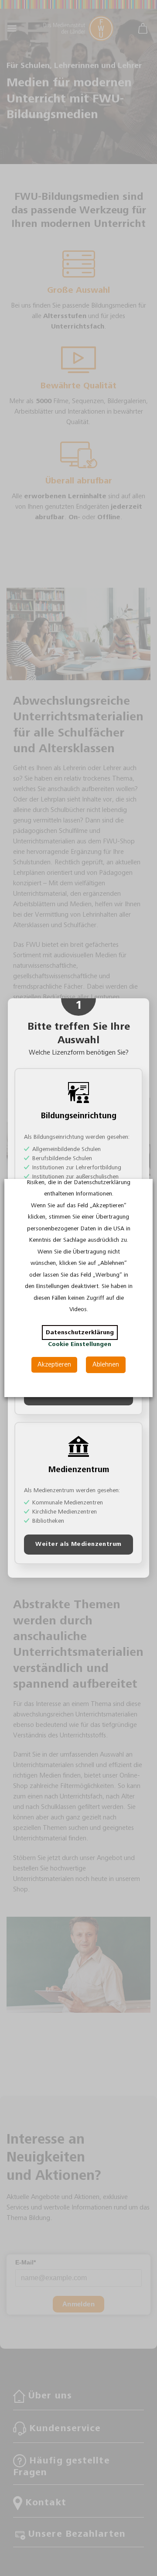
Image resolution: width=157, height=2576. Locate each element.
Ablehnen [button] (106, 1365)
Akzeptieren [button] (54, 1365)
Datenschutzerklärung (80, 1333)
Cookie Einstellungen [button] (80, 1344)
